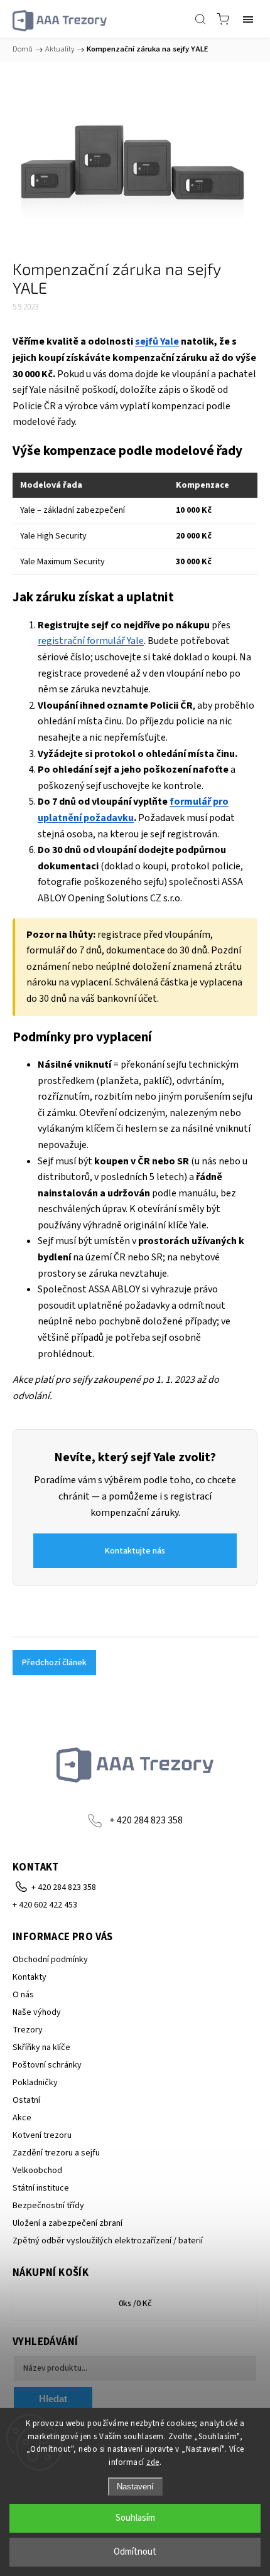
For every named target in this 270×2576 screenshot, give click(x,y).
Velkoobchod (37, 2171)
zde (153, 2462)
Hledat (53, 2399)
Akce (22, 2118)
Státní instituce (41, 2188)
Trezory (28, 2030)
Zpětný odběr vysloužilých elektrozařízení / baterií (108, 2241)
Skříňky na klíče (41, 2047)
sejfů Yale (157, 341)
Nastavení (135, 2487)
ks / (135, 2304)
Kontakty (30, 1977)
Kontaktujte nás (135, 1551)
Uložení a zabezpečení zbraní (67, 2223)
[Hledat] (200, 19)
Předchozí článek (54, 1663)
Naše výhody (37, 2012)
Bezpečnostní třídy (48, 2206)
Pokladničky (35, 2083)
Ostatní (26, 2100)
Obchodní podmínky (50, 1960)
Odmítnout (135, 2552)
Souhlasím (135, 2518)
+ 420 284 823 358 (146, 1820)
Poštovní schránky (47, 2065)
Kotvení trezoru (42, 2135)
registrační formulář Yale (91, 641)
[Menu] (248, 19)
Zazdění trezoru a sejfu (56, 2153)
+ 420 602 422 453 (45, 1905)
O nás (23, 1995)
